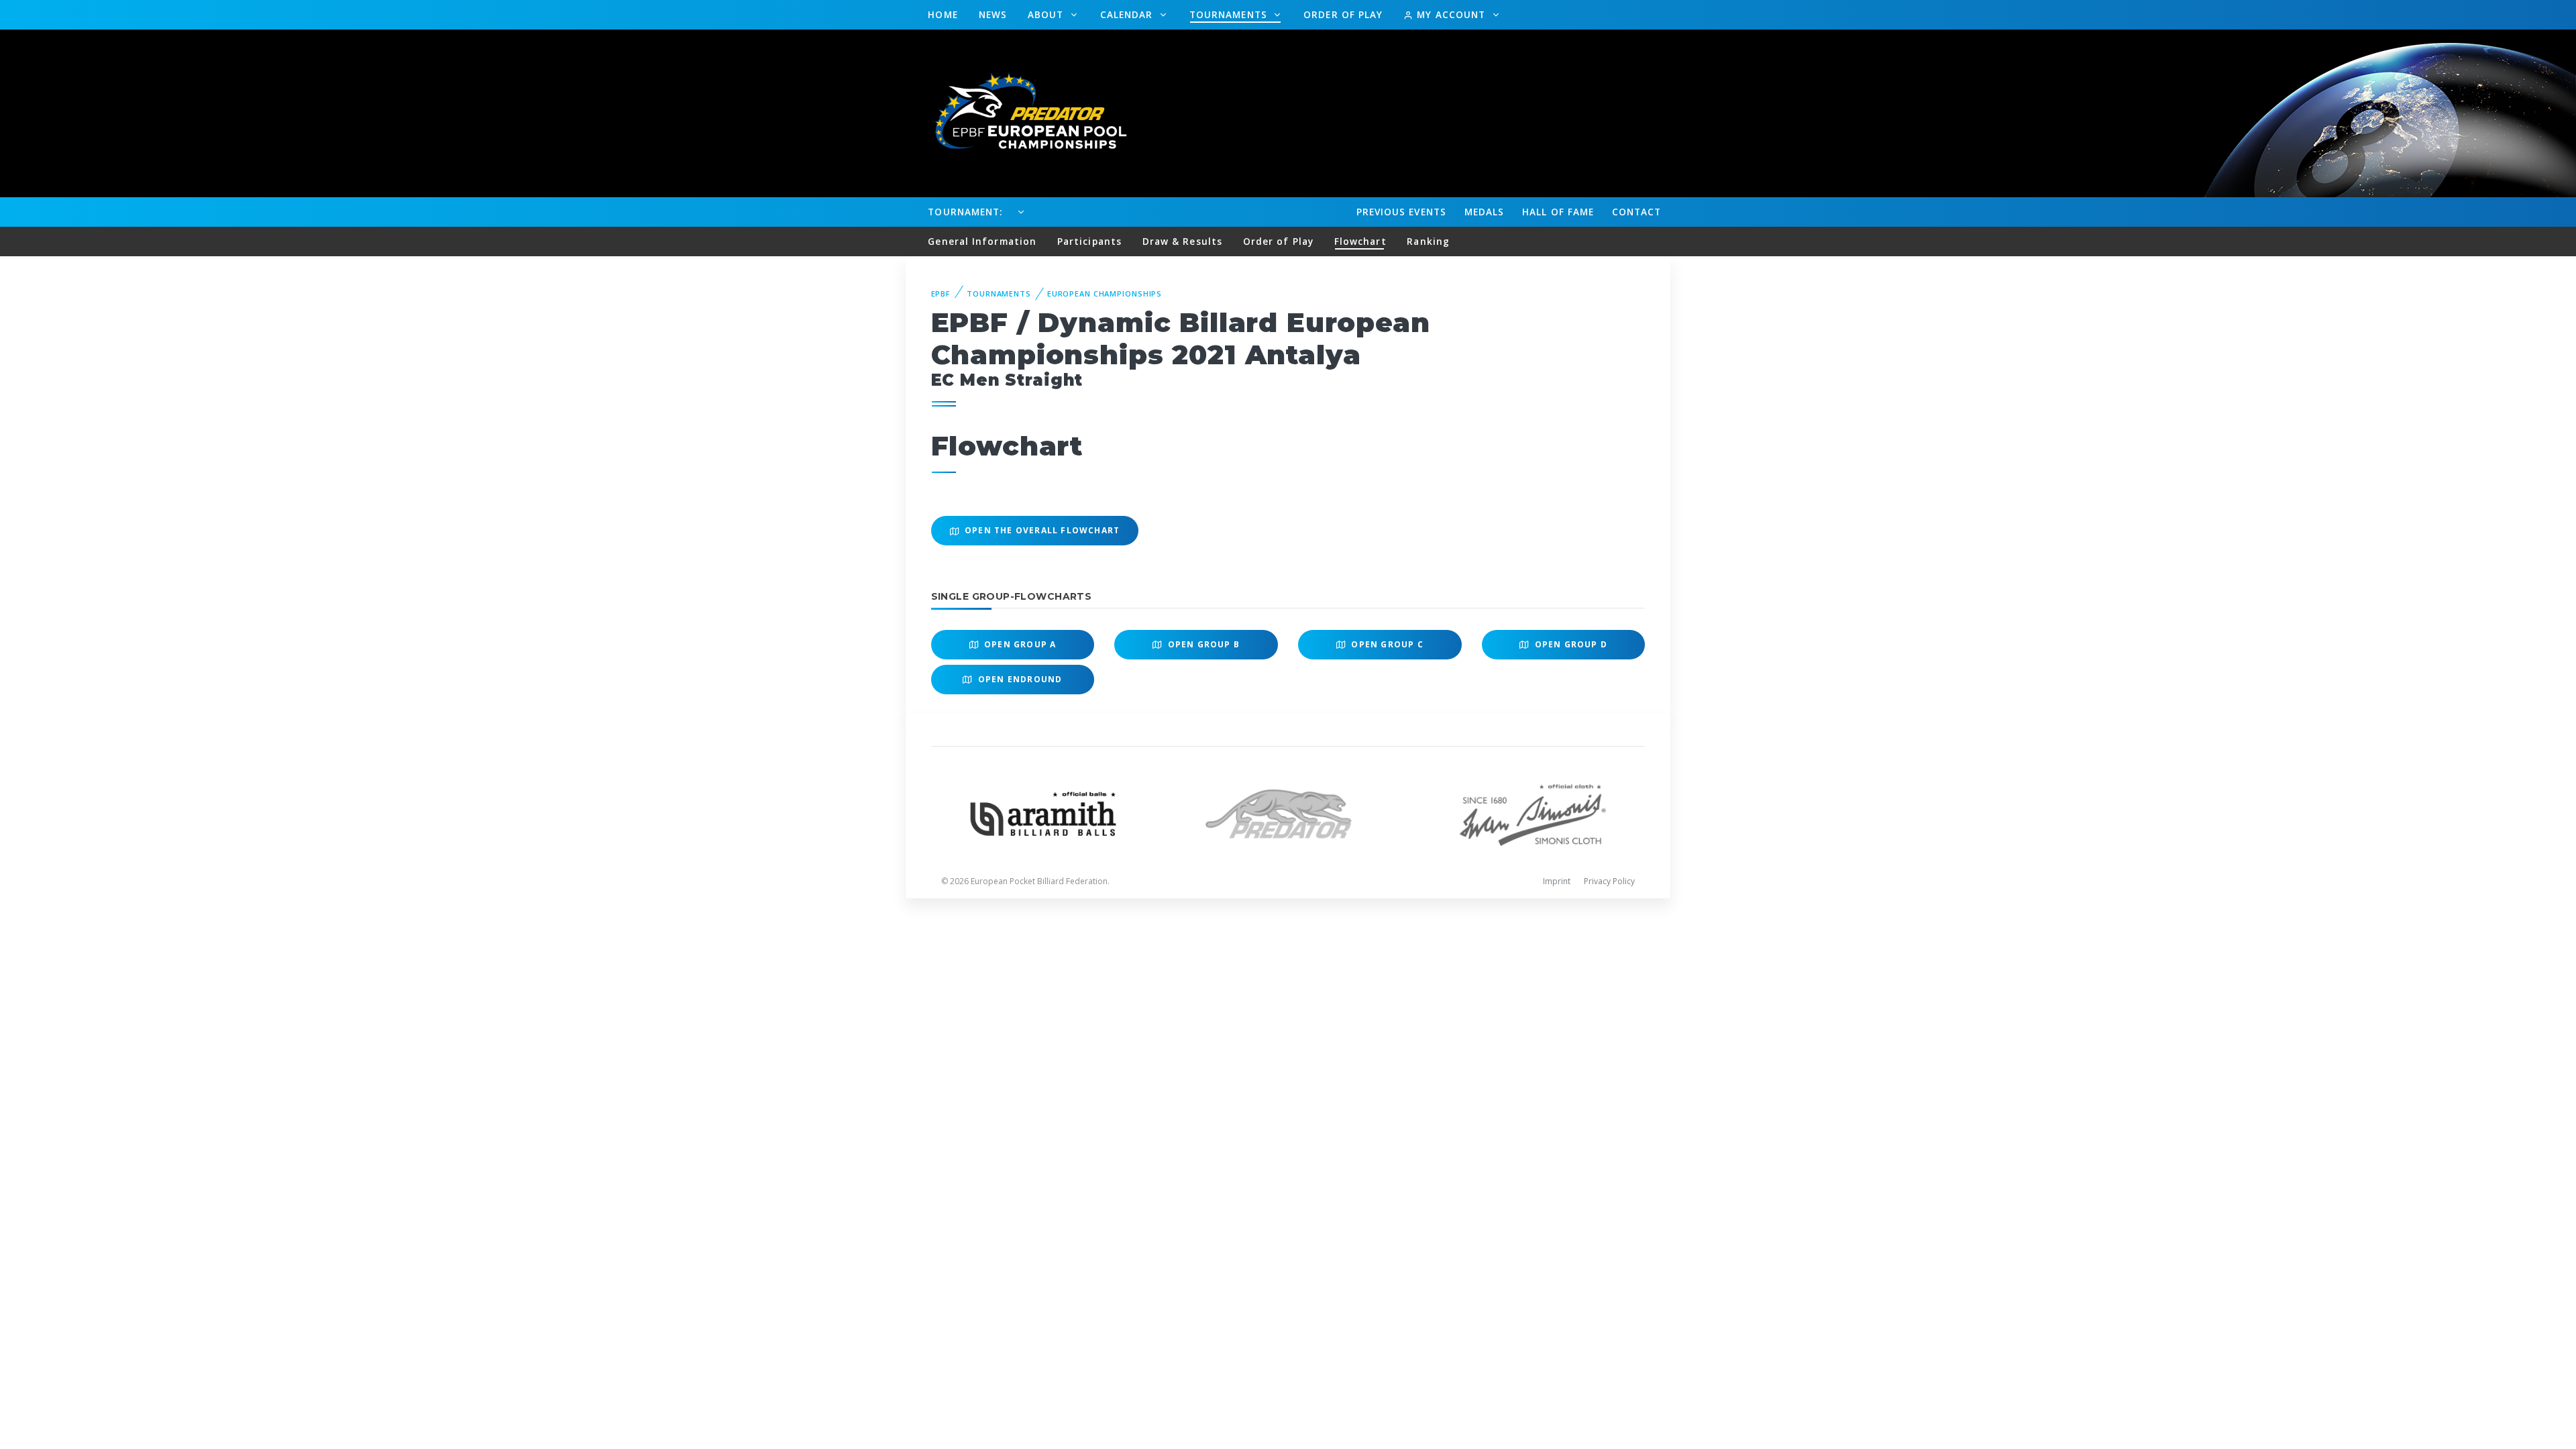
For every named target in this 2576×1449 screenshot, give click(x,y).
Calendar (1128, 14)
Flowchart (1360, 241)
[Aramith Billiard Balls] (1043, 813)
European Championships (1105, 293)
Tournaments (1230, 14)
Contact (1637, 212)
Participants (1089, 241)
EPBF (941, 293)
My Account (1451, 14)
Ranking (1428, 241)
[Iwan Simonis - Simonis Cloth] (1533, 813)
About (1048, 14)
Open (1019, 644)
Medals (1485, 212)
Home (943, 14)
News (993, 14)
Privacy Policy (1609, 881)
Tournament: (965, 212)
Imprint (1557, 881)
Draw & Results (1182, 241)
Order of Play (1343, 14)
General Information (982, 241)
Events (1401, 212)
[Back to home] (1023, 112)
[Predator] (1288, 813)
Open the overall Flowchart (1041, 530)
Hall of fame (1558, 212)
